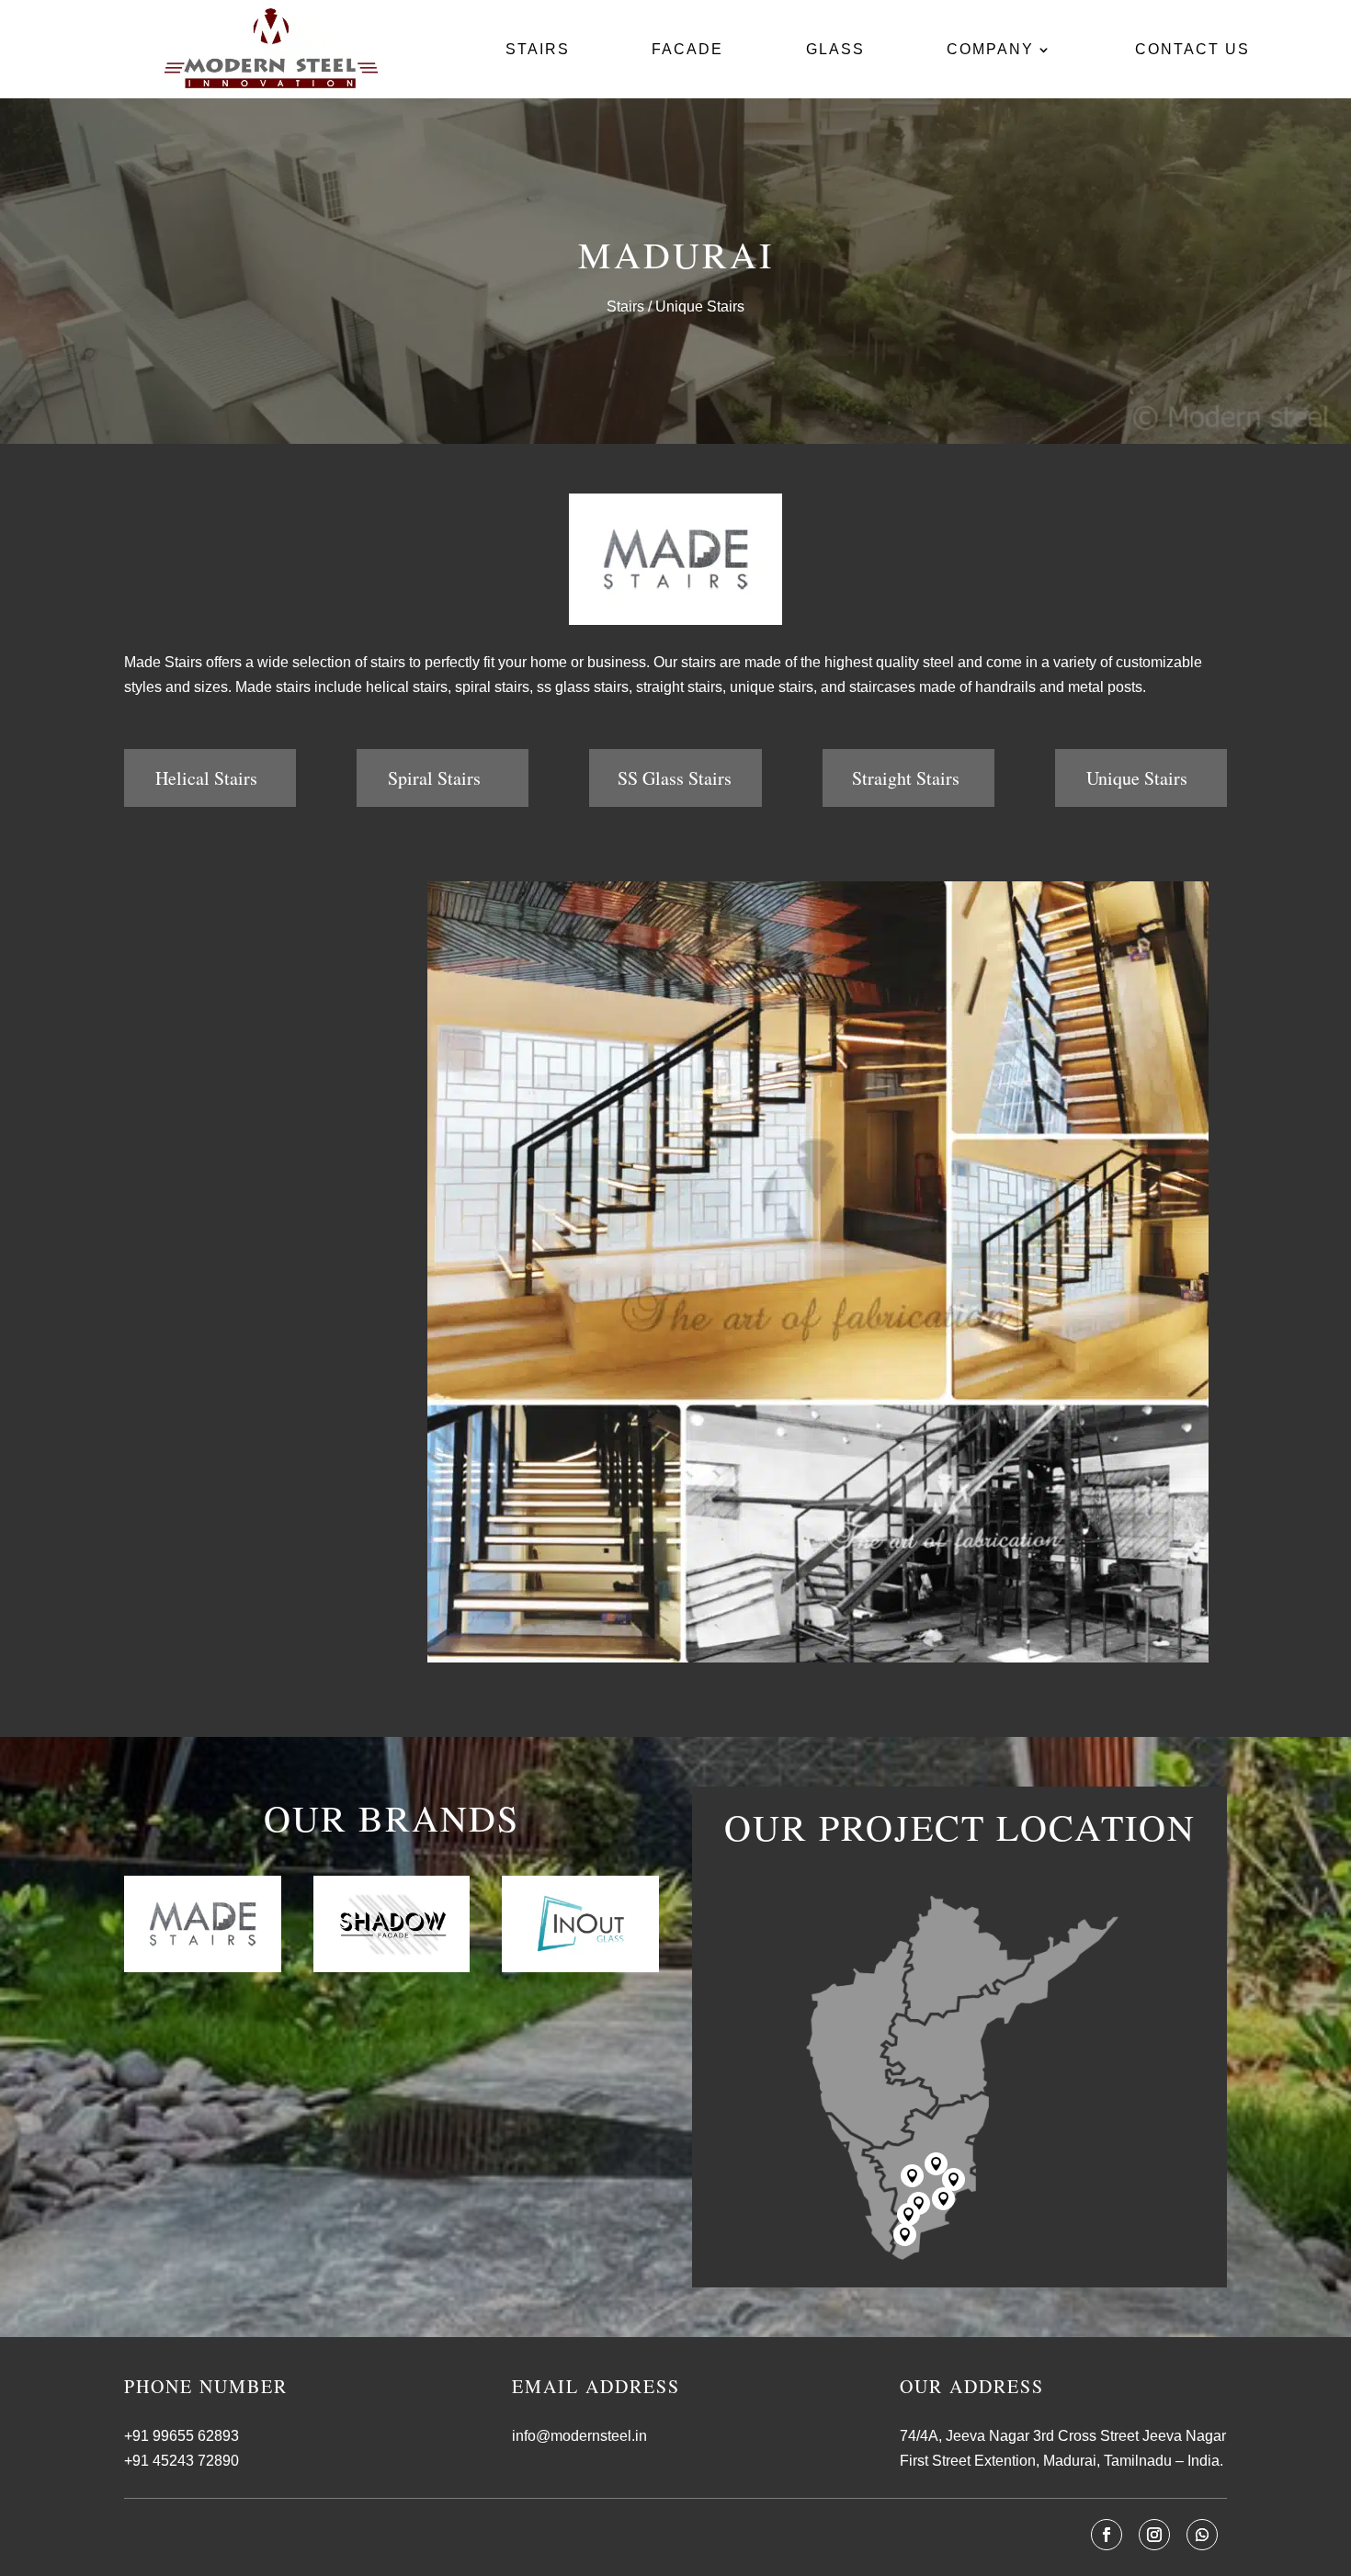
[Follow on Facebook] (1107, 2535)
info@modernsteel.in (579, 2436)
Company (990, 50)
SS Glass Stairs (675, 778)
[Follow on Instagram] (1154, 2535)
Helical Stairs (206, 778)
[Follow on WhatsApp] (1202, 2535)
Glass (835, 50)
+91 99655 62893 (182, 2436)
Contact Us (1192, 50)
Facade (687, 50)
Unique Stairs (1137, 778)
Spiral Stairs (434, 778)
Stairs (538, 50)
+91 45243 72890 (182, 2461)
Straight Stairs (906, 778)
